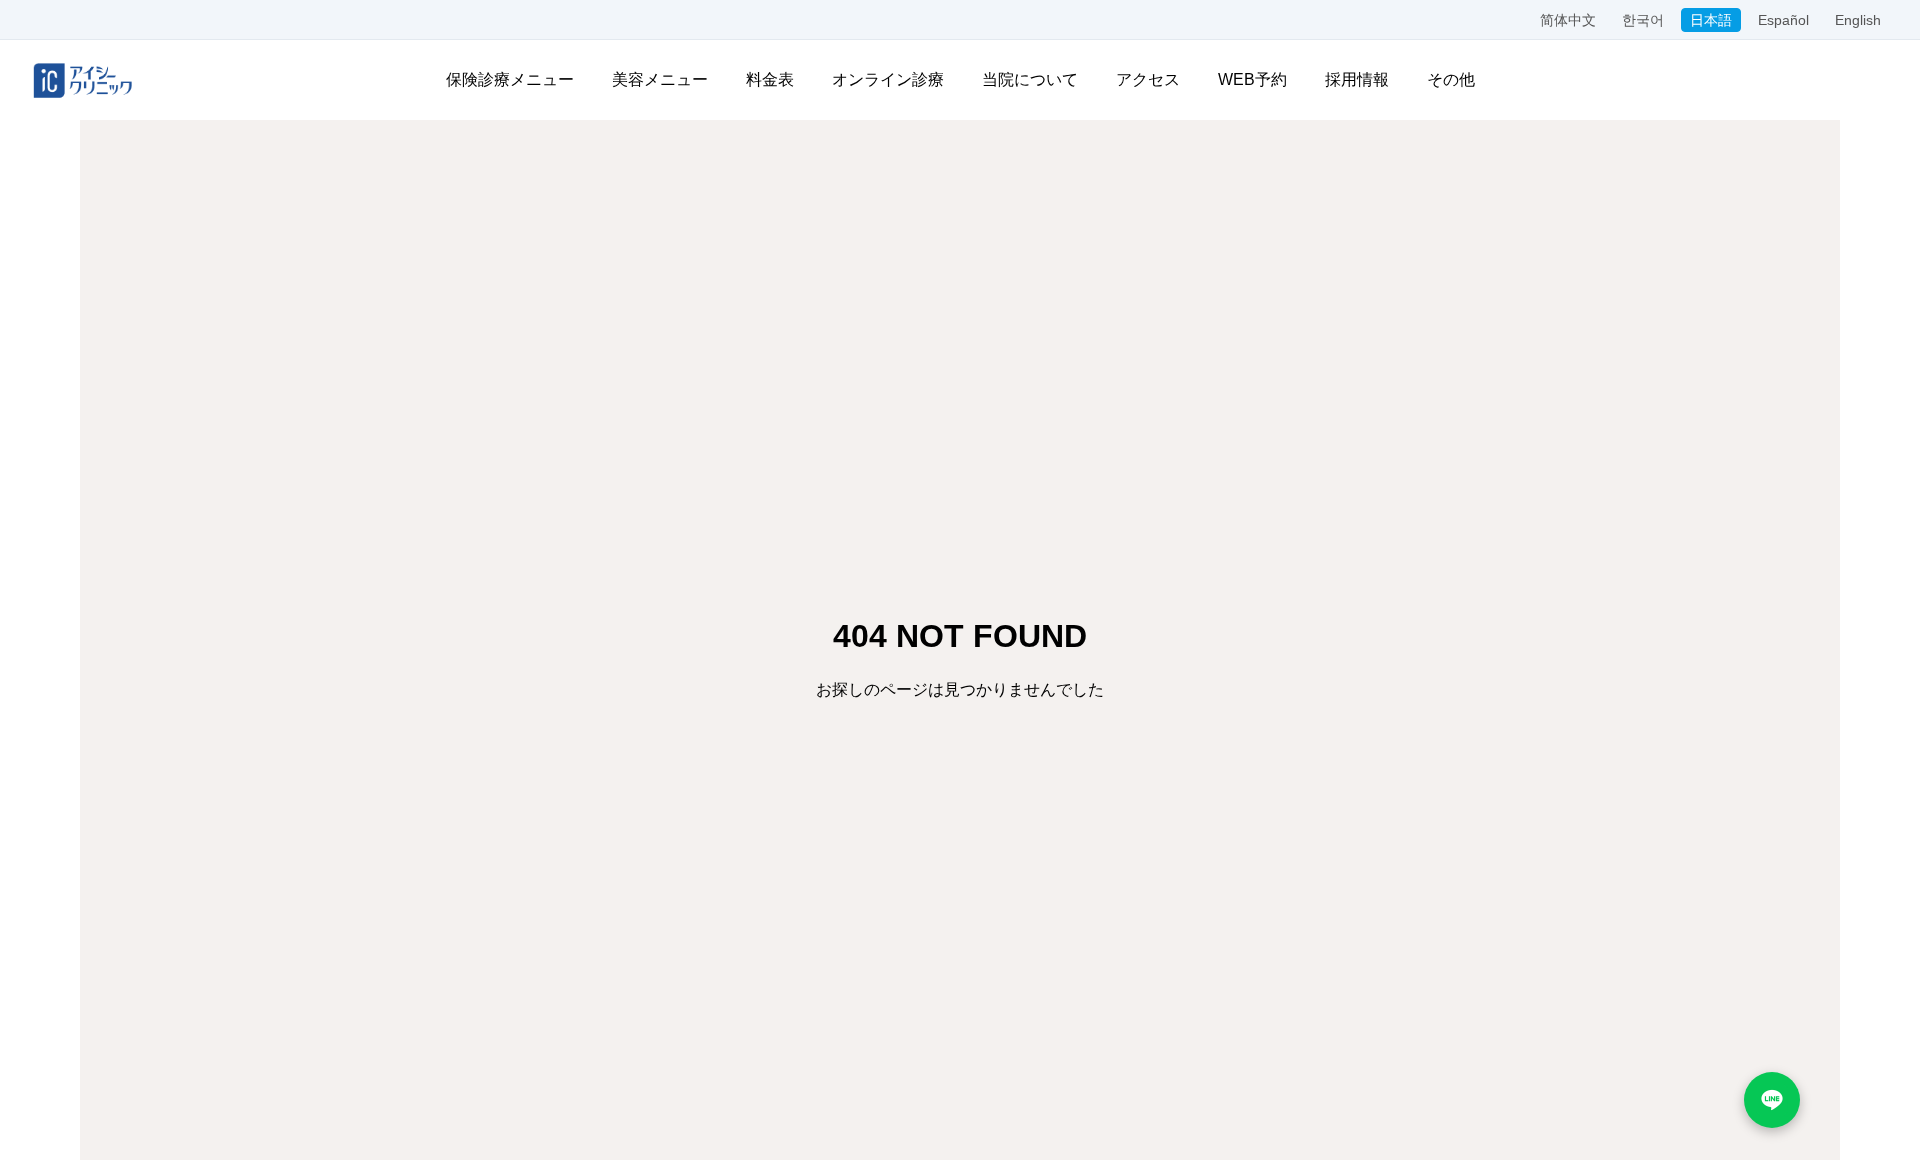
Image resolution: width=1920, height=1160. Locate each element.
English (1858, 20)
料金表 (770, 79)
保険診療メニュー (510, 79)
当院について (1030, 79)
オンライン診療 (888, 79)
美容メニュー (660, 79)
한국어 (1643, 20)
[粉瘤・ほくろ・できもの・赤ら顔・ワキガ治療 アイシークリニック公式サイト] (83, 80)
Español (1783, 20)
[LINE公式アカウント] (1772, 1100)
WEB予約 (1252, 79)
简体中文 (1568, 20)
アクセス (1148, 79)
